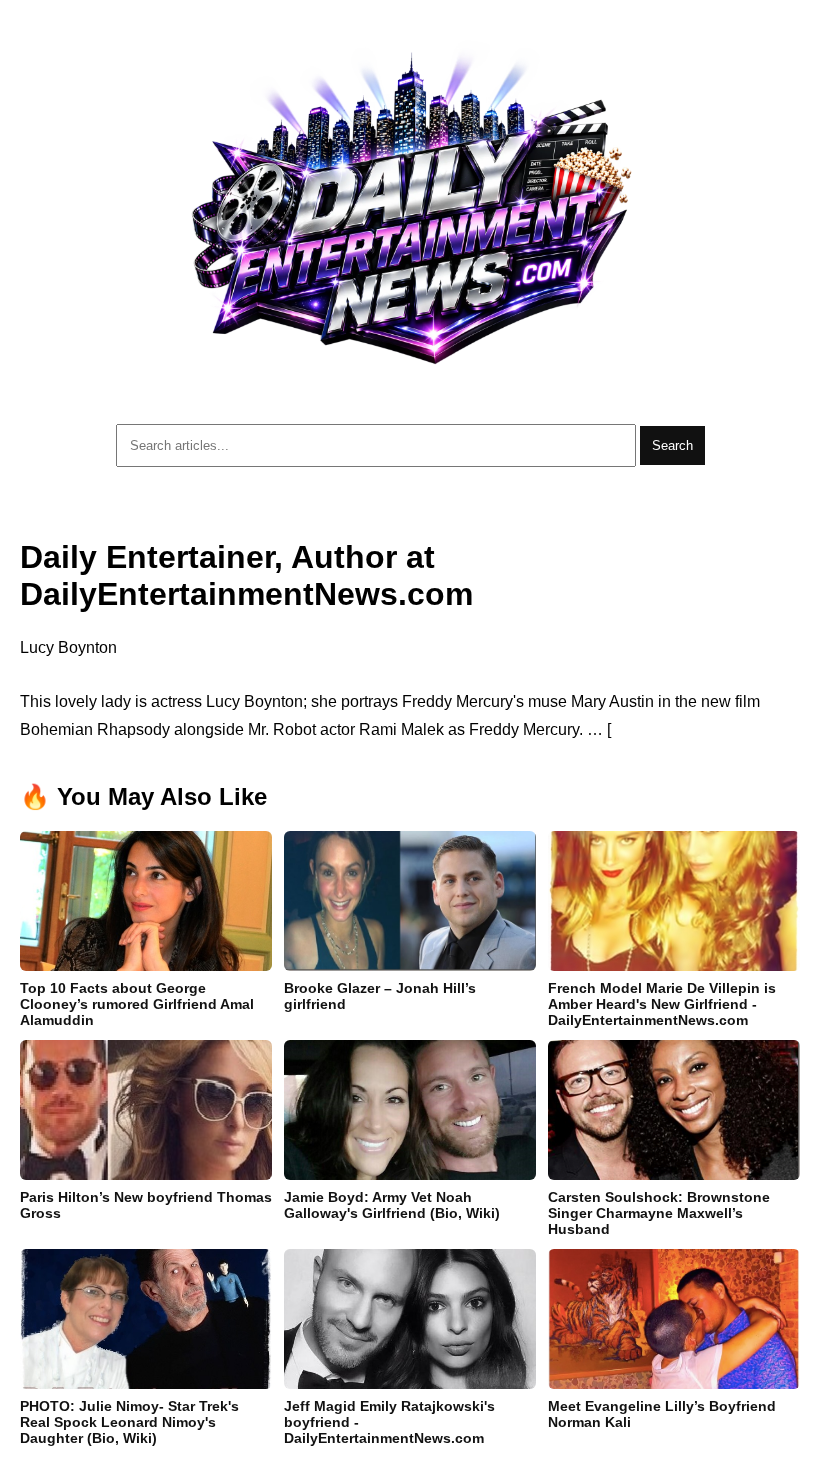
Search (672, 445)
